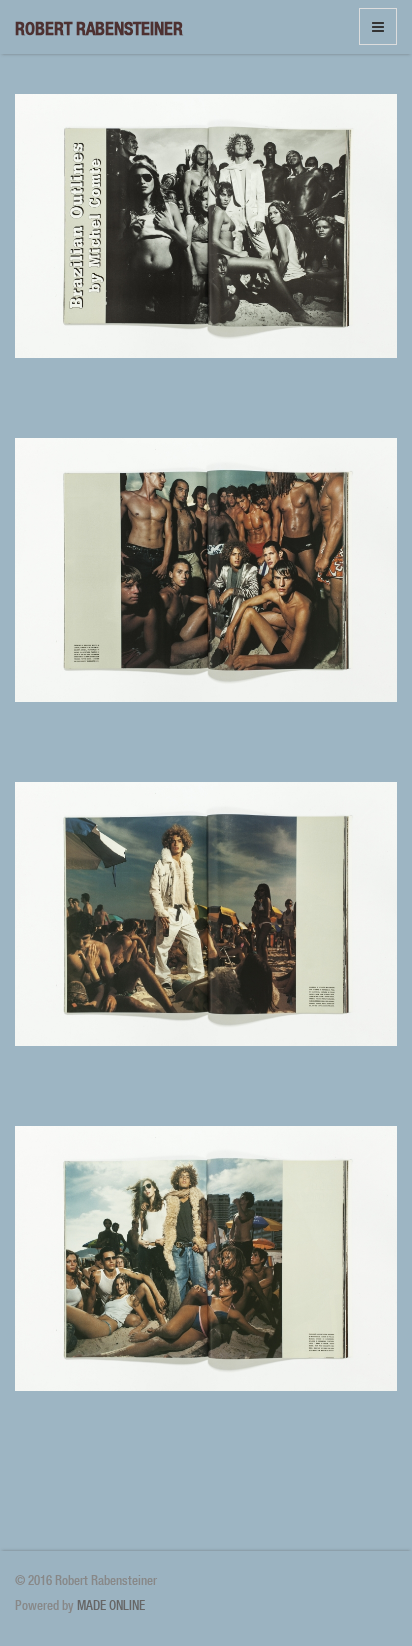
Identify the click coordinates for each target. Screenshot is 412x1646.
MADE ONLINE (111, 1605)
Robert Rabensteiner (99, 28)
